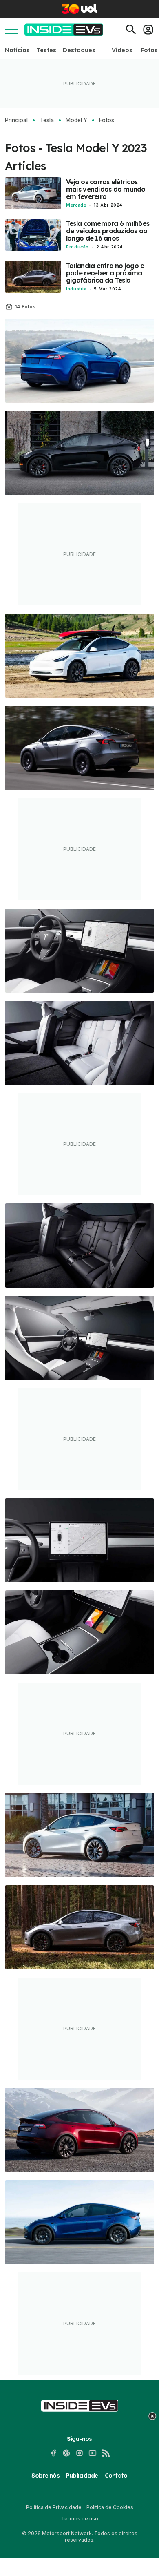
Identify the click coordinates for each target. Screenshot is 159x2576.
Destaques (79, 50)
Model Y (76, 120)
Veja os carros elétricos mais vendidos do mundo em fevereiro (106, 189)
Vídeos (122, 50)
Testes (46, 50)
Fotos (149, 50)
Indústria (76, 289)
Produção (77, 247)
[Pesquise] (131, 29)
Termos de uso (80, 2519)
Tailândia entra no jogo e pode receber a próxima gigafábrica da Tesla (105, 273)
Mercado (76, 205)
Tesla (47, 120)
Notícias (17, 50)
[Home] (64, 30)
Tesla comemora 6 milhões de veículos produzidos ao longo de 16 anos (108, 231)
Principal (16, 120)
